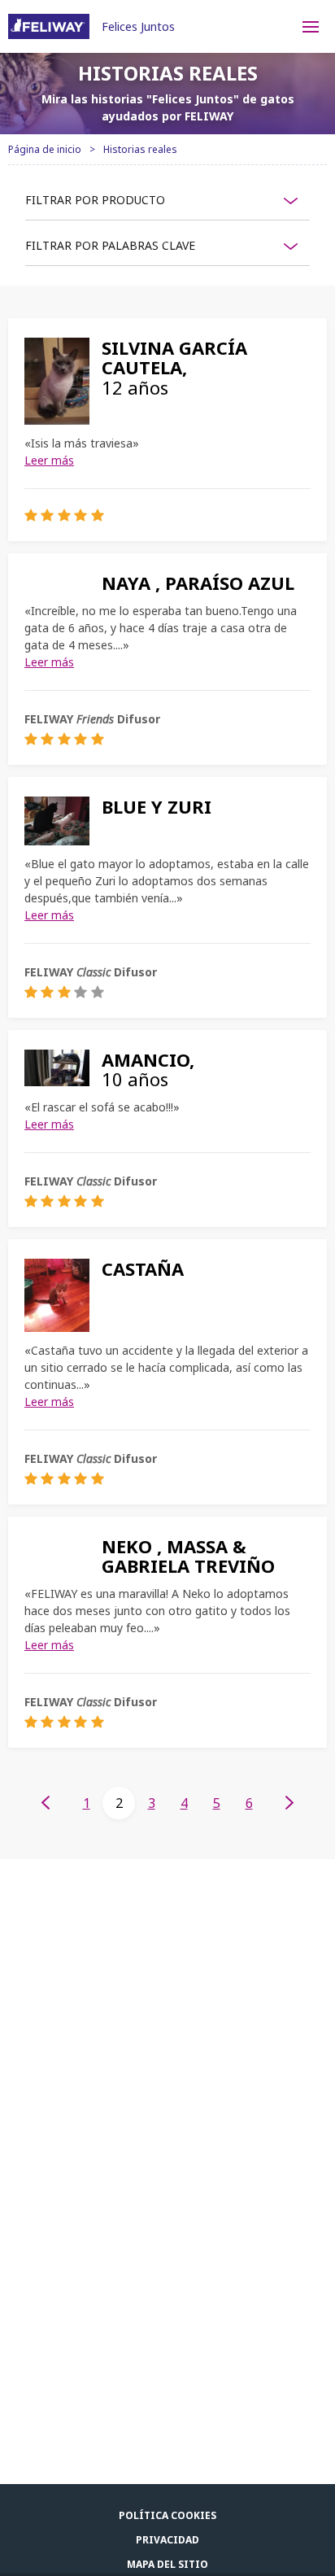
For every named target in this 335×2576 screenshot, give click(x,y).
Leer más (49, 460)
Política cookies (167, 2515)
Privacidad (167, 2540)
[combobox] (167, 200)
